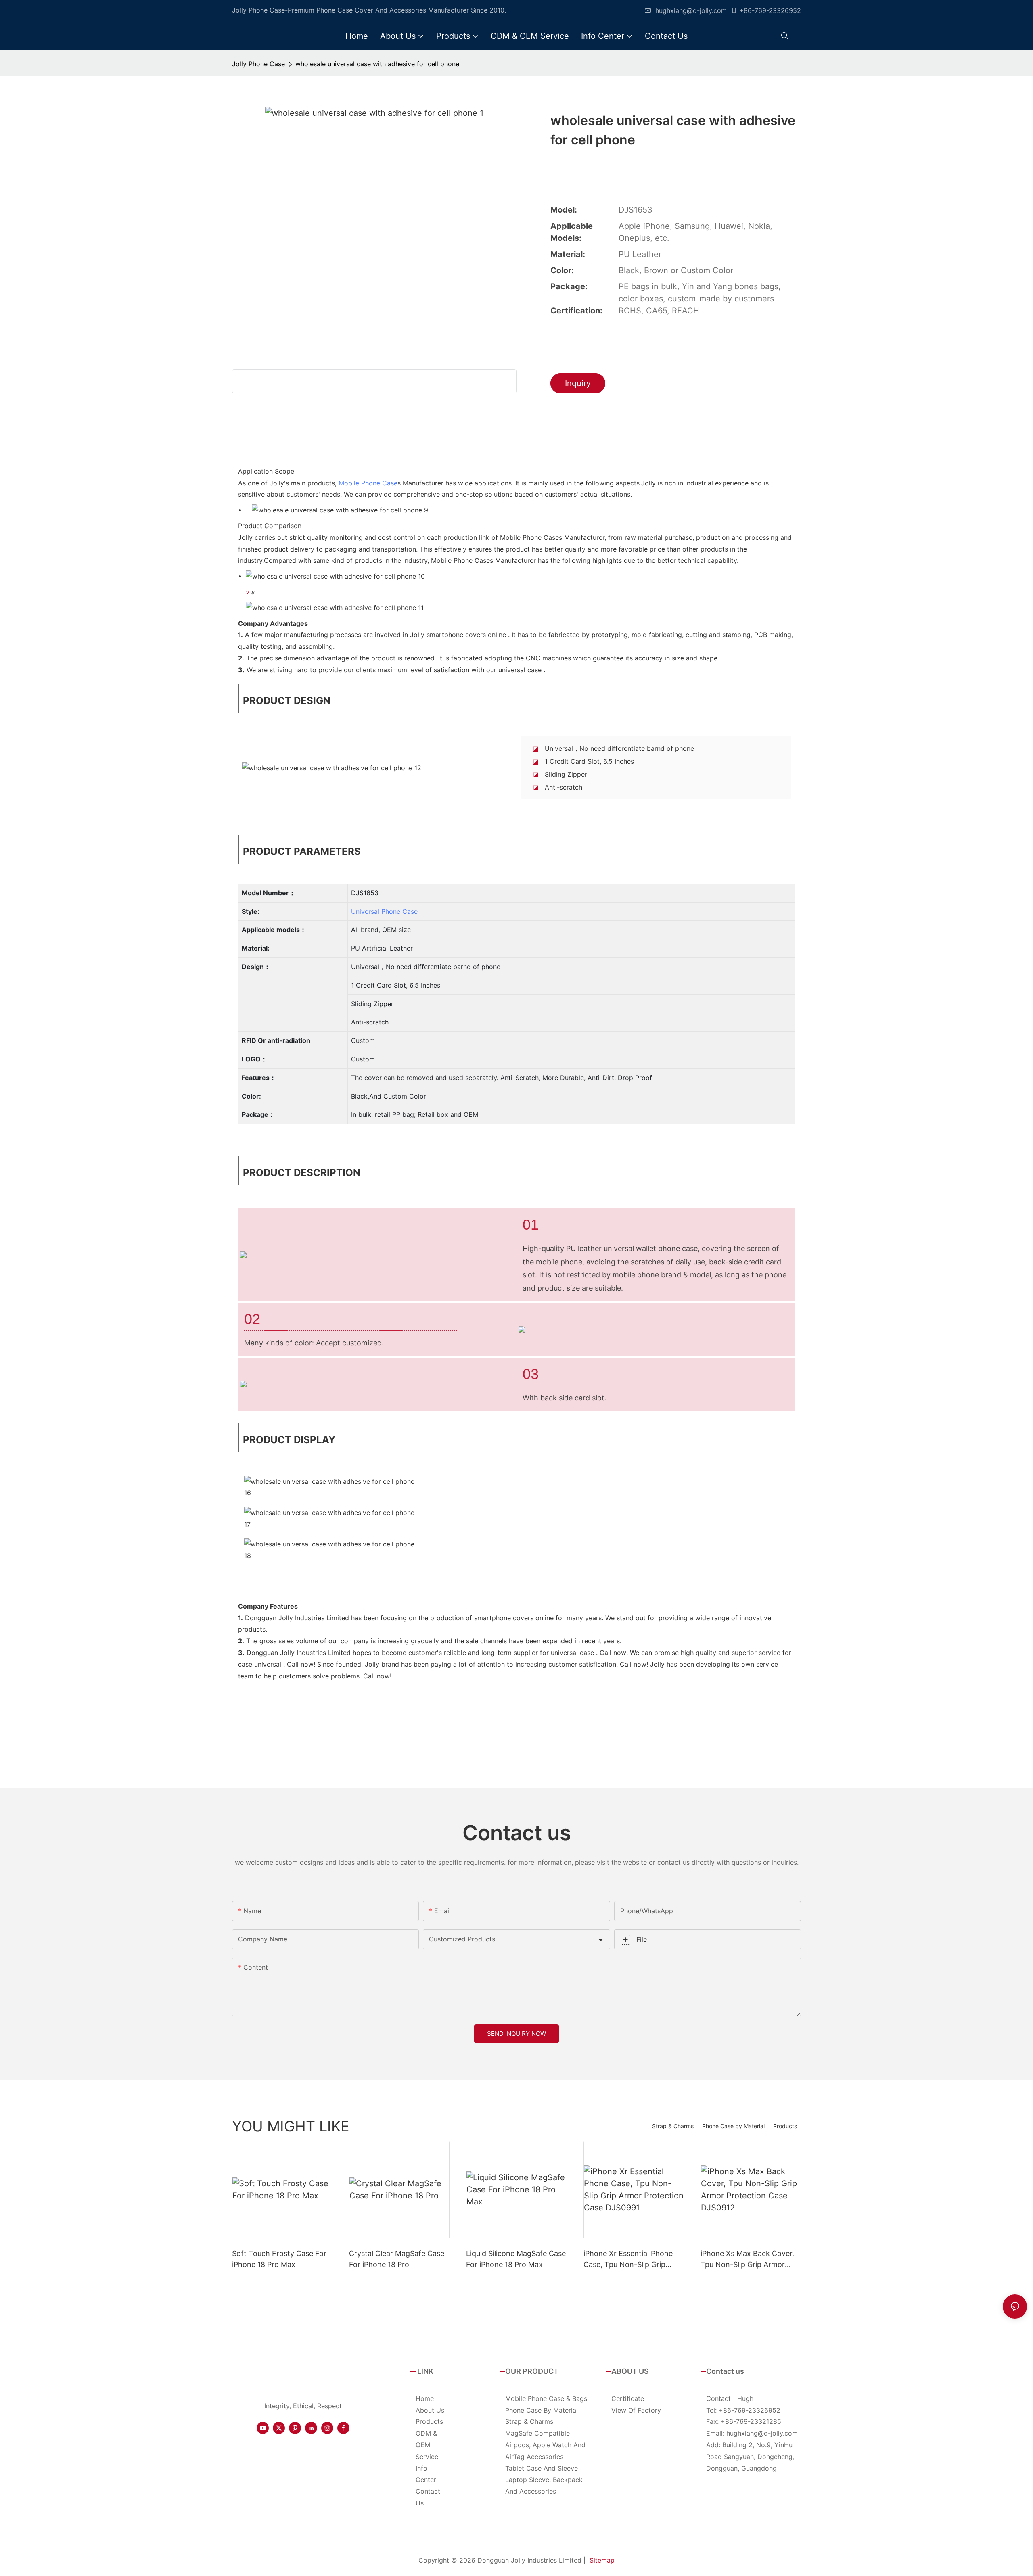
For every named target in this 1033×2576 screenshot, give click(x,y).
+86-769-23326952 (770, 10)
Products (785, 2126)
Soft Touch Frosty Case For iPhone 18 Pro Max (279, 2259)
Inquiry (578, 383)
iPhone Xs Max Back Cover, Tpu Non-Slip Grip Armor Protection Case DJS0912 (747, 2259)
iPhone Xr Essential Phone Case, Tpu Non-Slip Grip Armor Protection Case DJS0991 (628, 2259)
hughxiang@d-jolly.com (691, 10)
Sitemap (602, 2560)
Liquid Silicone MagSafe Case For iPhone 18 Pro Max (516, 2259)
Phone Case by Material (733, 2126)
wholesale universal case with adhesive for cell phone (377, 64)
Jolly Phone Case (258, 64)
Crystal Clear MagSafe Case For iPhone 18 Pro (397, 2259)
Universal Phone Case (384, 911)
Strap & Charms (673, 2126)
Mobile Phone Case (368, 483)
